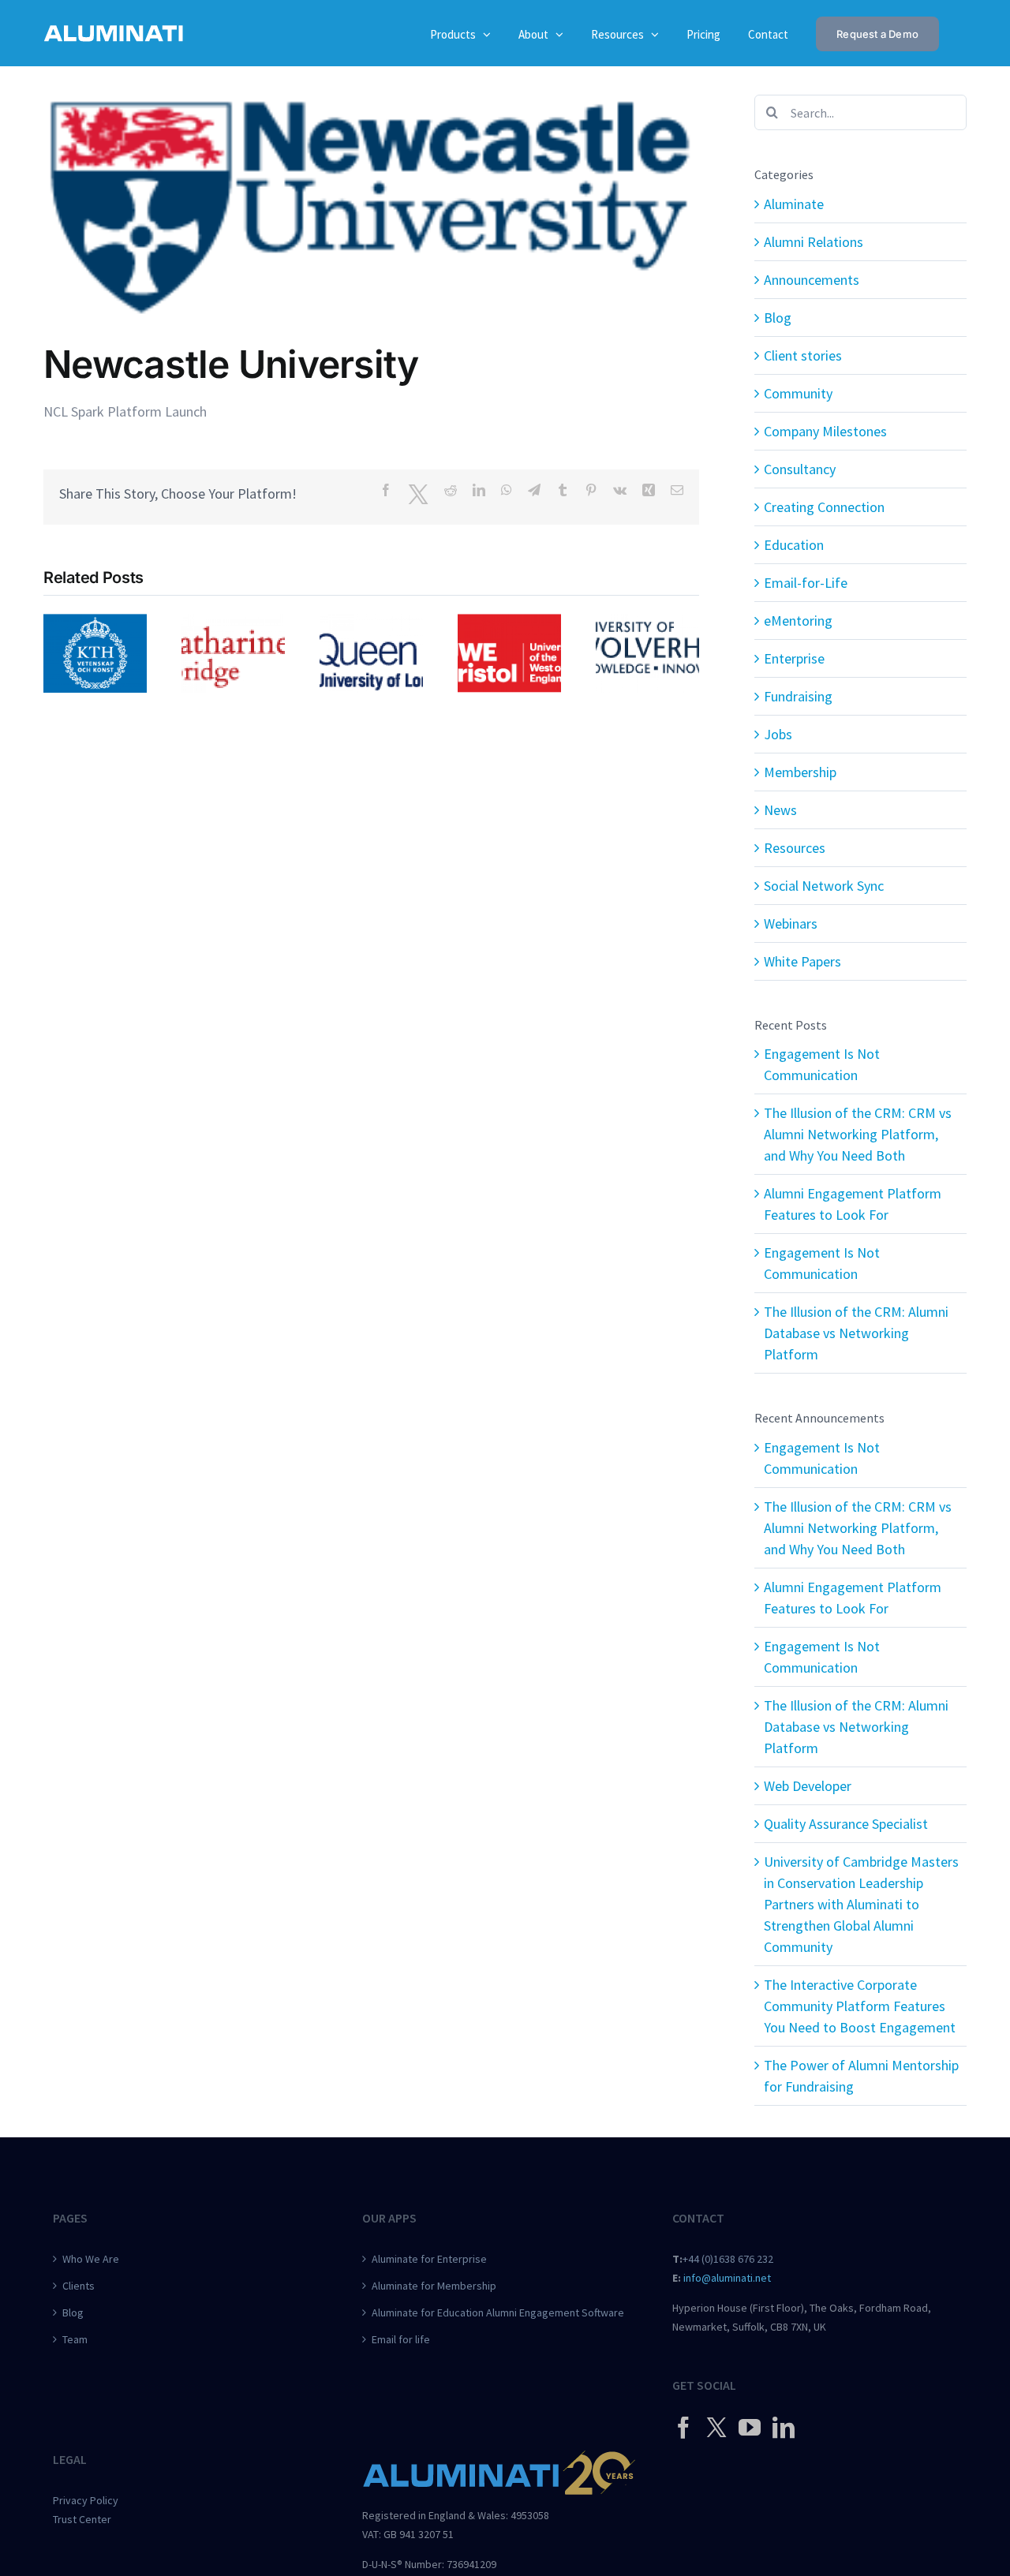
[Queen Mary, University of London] (371, 623)
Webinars (791, 923)
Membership (800, 772)
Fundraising (798, 696)
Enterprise (794, 658)
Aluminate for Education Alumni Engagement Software (498, 2312)
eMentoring (798, 621)
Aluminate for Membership (434, 2286)
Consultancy (800, 469)
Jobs (778, 734)
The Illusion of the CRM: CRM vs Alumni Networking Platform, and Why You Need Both (858, 1134)
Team (75, 2339)
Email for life (401, 2339)
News (780, 810)
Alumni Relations (814, 242)
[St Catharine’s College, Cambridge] (233, 623)
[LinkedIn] (784, 2428)
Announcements (812, 280)
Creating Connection (824, 507)
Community (798, 393)
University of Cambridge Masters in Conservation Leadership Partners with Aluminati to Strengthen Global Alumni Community (861, 1904)
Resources (795, 848)
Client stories (803, 355)
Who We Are (91, 2259)
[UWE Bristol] (509, 623)
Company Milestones (825, 431)
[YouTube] (750, 2428)
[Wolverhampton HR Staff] (647, 623)
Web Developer (808, 1786)
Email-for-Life (806, 583)
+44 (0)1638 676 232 (728, 2259)
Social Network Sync (824, 886)
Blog (778, 318)
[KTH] (95, 623)
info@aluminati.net (727, 2278)
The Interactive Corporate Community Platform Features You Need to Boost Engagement (860, 2006)
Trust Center (82, 2519)
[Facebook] (683, 2428)
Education (794, 545)
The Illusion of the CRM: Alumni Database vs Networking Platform (856, 1333)
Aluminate (794, 204)
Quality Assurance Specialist (846, 1824)
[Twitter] (716, 2427)
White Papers (802, 961)
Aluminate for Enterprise (429, 2259)
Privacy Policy (86, 2500)
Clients (79, 2286)
